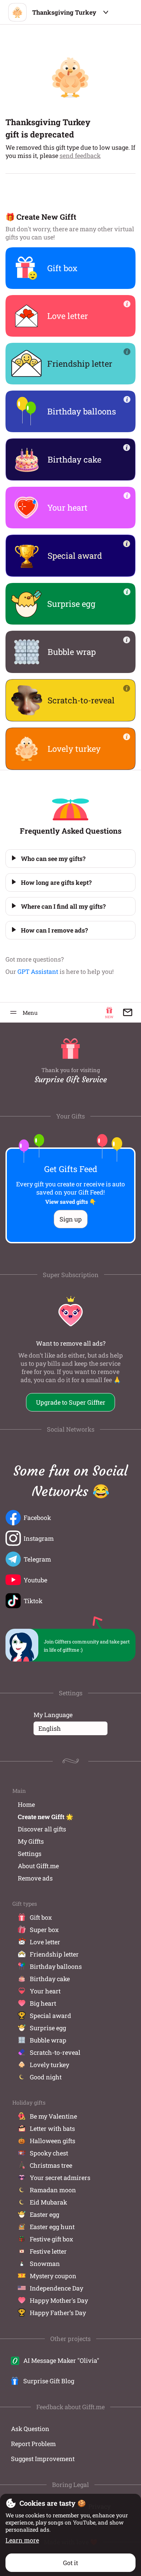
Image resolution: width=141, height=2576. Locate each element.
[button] (70, 859)
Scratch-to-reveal (55, 2052)
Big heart (43, 2003)
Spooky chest (49, 2153)
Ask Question (30, 2429)
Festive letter (48, 2251)
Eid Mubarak (48, 2202)
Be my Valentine (53, 2116)
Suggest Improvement (43, 2459)
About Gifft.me (38, 1866)
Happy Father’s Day (58, 2313)
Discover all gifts (42, 1829)
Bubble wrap (48, 2040)
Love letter (45, 1942)
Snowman (45, 2264)
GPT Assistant (38, 971)
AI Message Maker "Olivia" (61, 2360)
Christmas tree (51, 2165)
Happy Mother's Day (59, 2300)
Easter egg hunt (52, 2227)
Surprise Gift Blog (49, 2381)
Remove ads (35, 1878)
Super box (44, 1930)
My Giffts (31, 1841)
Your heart (45, 1991)
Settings (30, 1854)
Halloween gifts (53, 2141)
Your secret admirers (60, 2178)
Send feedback (80, 156)
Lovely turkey (49, 2065)
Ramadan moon (53, 2190)
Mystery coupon (53, 2276)
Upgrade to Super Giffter (71, 1402)
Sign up (71, 1219)
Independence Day (56, 2288)
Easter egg (44, 2214)
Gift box (41, 1917)
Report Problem (33, 2444)
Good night (46, 2077)
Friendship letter (54, 1954)
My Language (53, 1715)
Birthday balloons (56, 1966)
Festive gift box (52, 2239)
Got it (70, 2563)
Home (26, 1804)
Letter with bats (52, 2128)
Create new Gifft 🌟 (46, 1817)
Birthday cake (50, 1979)
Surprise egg (48, 2028)
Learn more (22, 2540)
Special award (50, 2016)
